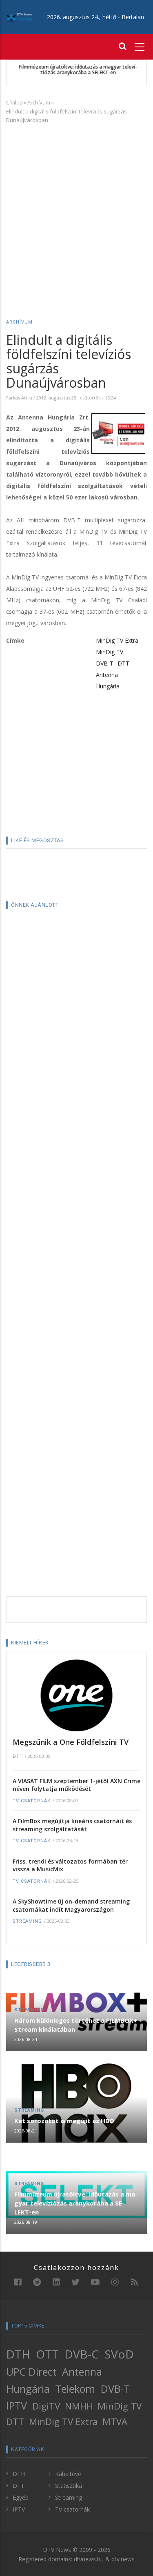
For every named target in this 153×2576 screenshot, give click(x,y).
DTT (123, 663)
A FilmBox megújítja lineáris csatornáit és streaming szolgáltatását (72, 1825)
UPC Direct (31, 2372)
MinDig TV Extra (117, 640)
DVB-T (105, 663)
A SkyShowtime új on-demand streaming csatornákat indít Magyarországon (71, 1905)
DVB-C (82, 2354)
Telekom (75, 2389)
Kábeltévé (68, 2474)
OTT (47, 2354)
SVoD (119, 2354)
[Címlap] (19, 17)
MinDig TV (110, 652)
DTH (18, 2354)
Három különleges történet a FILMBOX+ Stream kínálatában (76, 2025)
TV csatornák (32, 1801)
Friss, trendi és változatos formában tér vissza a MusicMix (70, 1865)
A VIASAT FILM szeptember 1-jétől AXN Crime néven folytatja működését (76, 1785)
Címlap (14, 102)
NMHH (79, 2406)
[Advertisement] (76, 210)
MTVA (115, 2422)
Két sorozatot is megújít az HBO (64, 2121)
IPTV (17, 2405)
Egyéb (21, 2497)
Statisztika (69, 2486)
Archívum (39, 102)
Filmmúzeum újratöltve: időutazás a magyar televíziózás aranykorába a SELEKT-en (77, 70)
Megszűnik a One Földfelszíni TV (71, 1742)
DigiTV (46, 2406)
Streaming (27, 1921)
